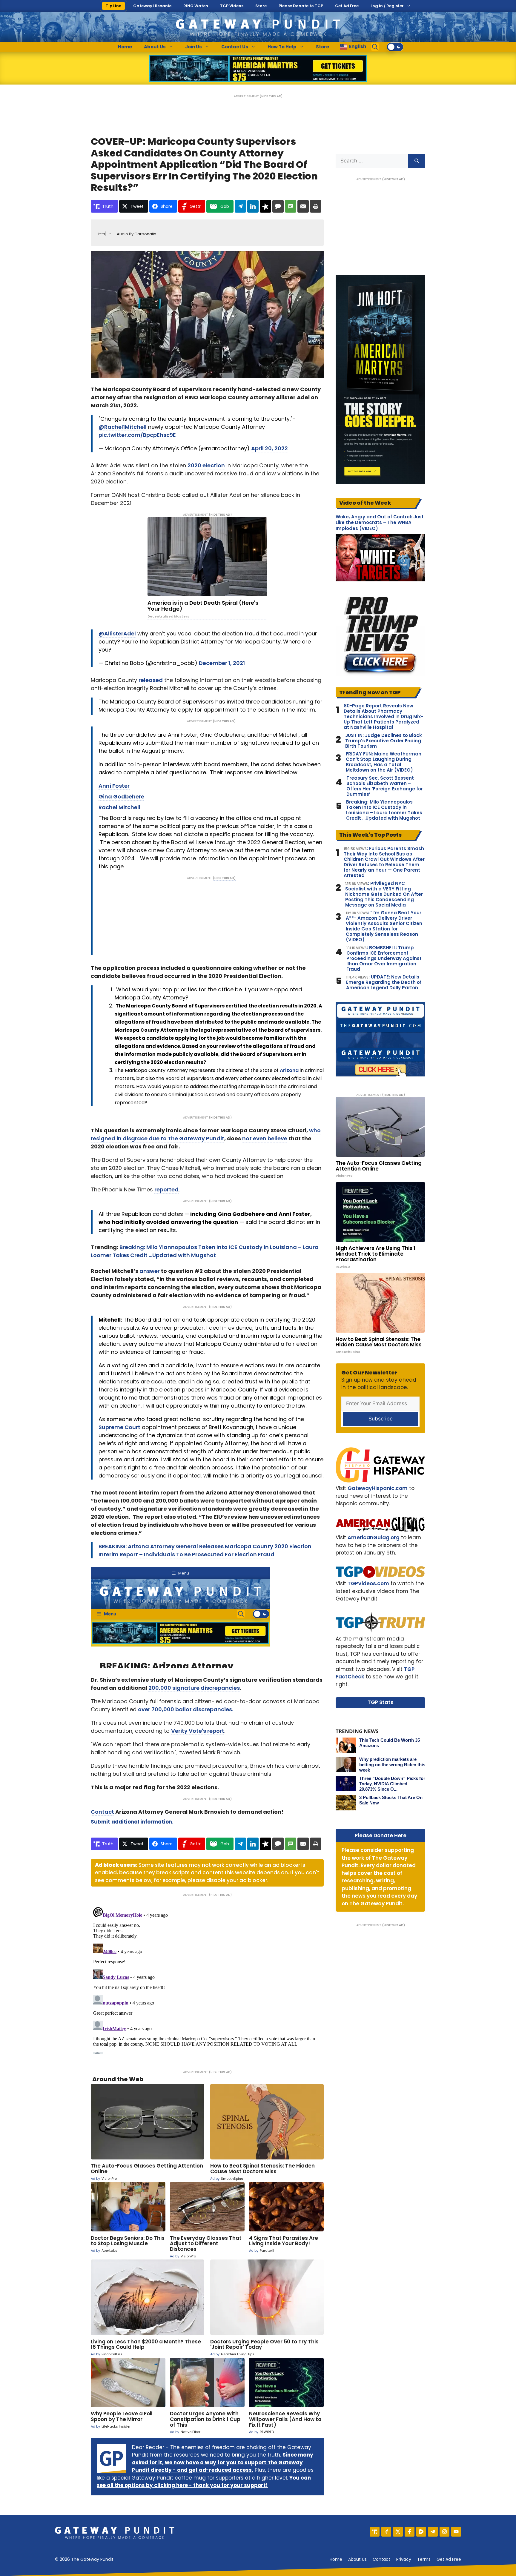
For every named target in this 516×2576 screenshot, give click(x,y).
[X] (398, 2532)
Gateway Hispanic (152, 6)
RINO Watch (196, 6)
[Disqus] (207, 1979)
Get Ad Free (347, 6)
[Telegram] (433, 2532)
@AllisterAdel (117, 633)
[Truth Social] (375, 2532)
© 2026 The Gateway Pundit (84, 2559)
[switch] (395, 47)
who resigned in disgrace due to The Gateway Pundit (206, 1134)
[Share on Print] (316, 206)
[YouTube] (456, 2532)
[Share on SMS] (291, 206)
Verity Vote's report (198, 1731)
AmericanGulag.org (374, 1537)
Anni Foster (114, 786)
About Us (155, 47)
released (151, 680)
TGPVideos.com (368, 1583)
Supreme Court (119, 1427)
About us (357, 2559)
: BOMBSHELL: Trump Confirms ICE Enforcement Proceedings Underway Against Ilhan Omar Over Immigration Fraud (384, 958)
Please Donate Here (381, 1835)
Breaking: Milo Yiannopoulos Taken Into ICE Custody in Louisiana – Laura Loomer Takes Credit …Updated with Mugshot (384, 810)
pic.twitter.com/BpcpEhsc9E (137, 435)
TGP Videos (232, 6)
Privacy (404, 2559)
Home (125, 47)
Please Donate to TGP (301, 6)
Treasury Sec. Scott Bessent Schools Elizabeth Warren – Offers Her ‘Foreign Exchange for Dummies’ (385, 786)
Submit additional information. (132, 1822)
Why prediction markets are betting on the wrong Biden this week (392, 1765)
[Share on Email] (303, 206)
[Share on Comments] (278, 206)
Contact (102, 1812)
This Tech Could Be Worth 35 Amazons (390, 1743)
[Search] (417, 161)
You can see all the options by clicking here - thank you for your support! (204, 2482)
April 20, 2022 (269, 448)
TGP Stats (381, 1702)
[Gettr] (386, 2532)
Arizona (289, 1070)
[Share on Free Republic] (265, 206)
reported (166, 1189)
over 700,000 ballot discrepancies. (186, 1709)
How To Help (282, 47)
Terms (424, 2559)
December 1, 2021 (222, 663)
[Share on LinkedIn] (253, 206)
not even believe (265, 1138)
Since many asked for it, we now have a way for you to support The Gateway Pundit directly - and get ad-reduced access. (223, 2462)
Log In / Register (387, 6)
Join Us (193, 47)
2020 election (206, 465)
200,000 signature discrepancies (194, 1688)
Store (261, 6)
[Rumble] (421, 2532)
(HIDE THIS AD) (271, 96)
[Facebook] (410, 2532)
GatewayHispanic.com (378, 1488)
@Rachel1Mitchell (123, 427)
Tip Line (113, 6)
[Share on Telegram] (240, 206)
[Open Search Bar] (375, 47)
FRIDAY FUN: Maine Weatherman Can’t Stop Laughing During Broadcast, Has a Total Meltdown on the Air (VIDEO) (384, 762)
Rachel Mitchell (119, 807)
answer (150, 1271)
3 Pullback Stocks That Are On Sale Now (391, 1800)
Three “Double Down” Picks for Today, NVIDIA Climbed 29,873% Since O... (392, 1784)
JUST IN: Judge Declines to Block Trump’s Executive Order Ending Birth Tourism (384, 741)
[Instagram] (444, 2532)
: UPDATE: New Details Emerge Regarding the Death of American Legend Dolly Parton (384, 982)
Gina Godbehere (121, 797)
